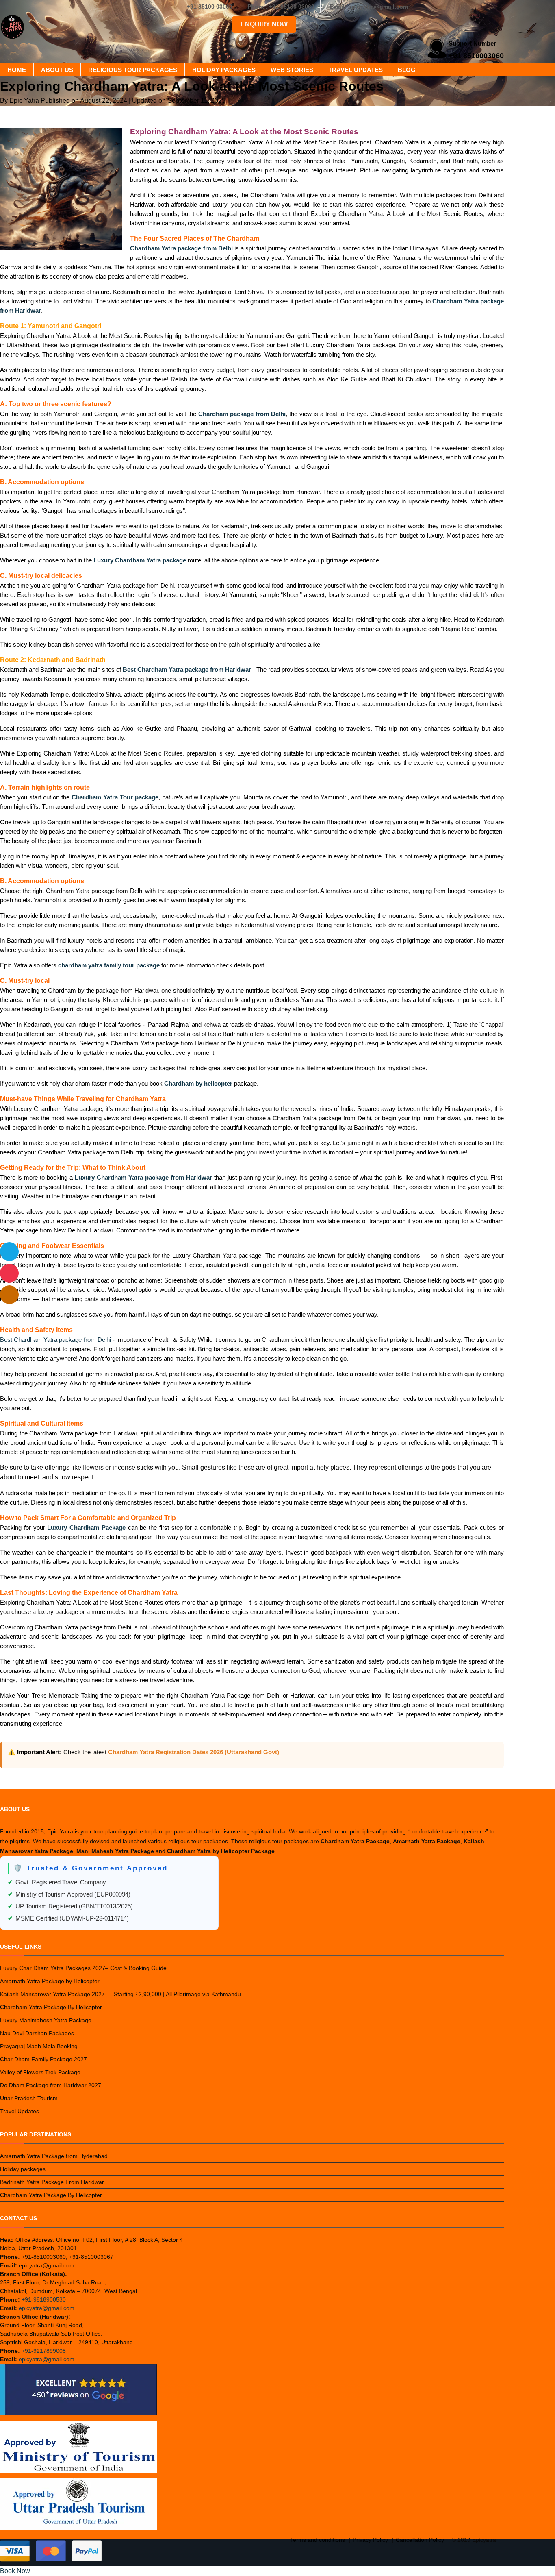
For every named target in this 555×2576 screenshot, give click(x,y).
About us (57, 70)
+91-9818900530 (44, 2299)
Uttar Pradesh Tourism (29, 2098)
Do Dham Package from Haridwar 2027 (51, 2085)
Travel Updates (356, 70)
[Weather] (9, 1252)
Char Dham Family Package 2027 (43, 2059)
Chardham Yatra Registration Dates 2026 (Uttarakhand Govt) (194, 1752)
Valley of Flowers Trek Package (40, 2072)
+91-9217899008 (44, 2351)
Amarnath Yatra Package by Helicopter (50, 1981)
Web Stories (292, 70)
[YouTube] (496, 7)
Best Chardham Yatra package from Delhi (55, 1340)
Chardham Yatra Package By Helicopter (51, 2007)
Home (17, 70)
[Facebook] (421, 7)
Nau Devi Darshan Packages (37, 2033)
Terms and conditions (318, 2540)
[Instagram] (436, 7)
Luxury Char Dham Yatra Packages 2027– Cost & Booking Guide (83, 1968)
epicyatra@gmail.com (47, 2308)
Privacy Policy (370, 2540)
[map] (9, 1295)
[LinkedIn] (466, 7)
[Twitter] (451, 7)
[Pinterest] (481, 7)
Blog (407, 70)
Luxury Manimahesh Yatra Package (46, 2020)
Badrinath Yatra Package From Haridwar (52, 2182)
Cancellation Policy (420, 2540)
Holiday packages (224, 70)
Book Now (15, 2571)
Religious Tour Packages (133, 70)
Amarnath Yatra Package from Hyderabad (54, 2156)
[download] (9, 1273)
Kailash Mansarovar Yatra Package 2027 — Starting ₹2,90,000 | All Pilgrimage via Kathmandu (120, 1994)
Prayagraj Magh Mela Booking (39, 2046)
